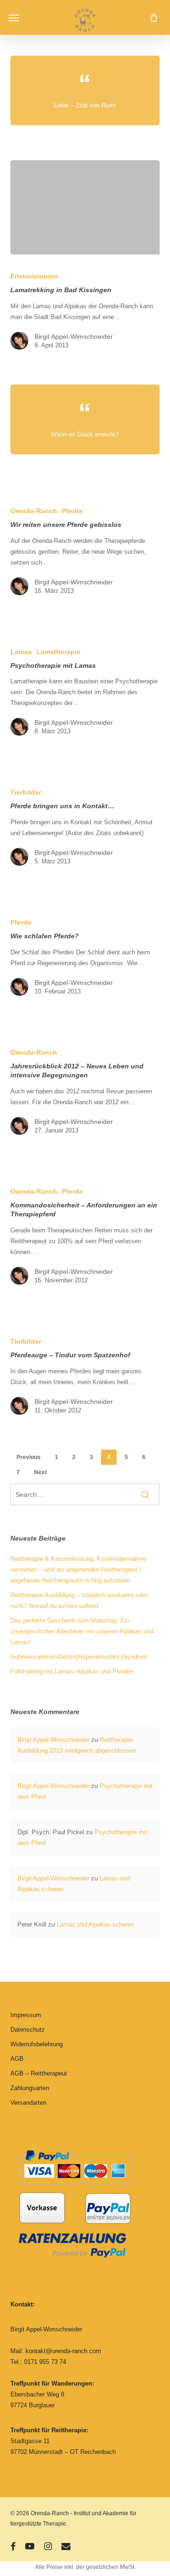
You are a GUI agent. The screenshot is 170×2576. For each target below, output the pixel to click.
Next (40, 1472)
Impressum (26, 2015)
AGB (17, 2059)
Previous (29, 1457)
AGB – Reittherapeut (39, 2073)
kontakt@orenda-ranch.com (63, 2351)
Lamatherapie (58, 652)
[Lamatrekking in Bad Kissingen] (85, 207)
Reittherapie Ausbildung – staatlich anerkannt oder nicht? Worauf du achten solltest (79, 1600)
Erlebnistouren (34, 276)
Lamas (21, 652)
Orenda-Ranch (34, 511)
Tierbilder (26, 792)
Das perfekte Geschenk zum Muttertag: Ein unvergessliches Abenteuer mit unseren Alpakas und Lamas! (82, 1631)
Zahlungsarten (30, 2088)
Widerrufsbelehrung (37, 2044)
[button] (14, 17)
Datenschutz (28, 2030)
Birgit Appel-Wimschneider (74, 336)
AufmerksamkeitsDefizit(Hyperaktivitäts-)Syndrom (79, 1657)
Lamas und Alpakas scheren (95, 1924)
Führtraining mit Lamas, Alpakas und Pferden (72, 1671)
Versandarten (28, 2103)
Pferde (72, 511)
